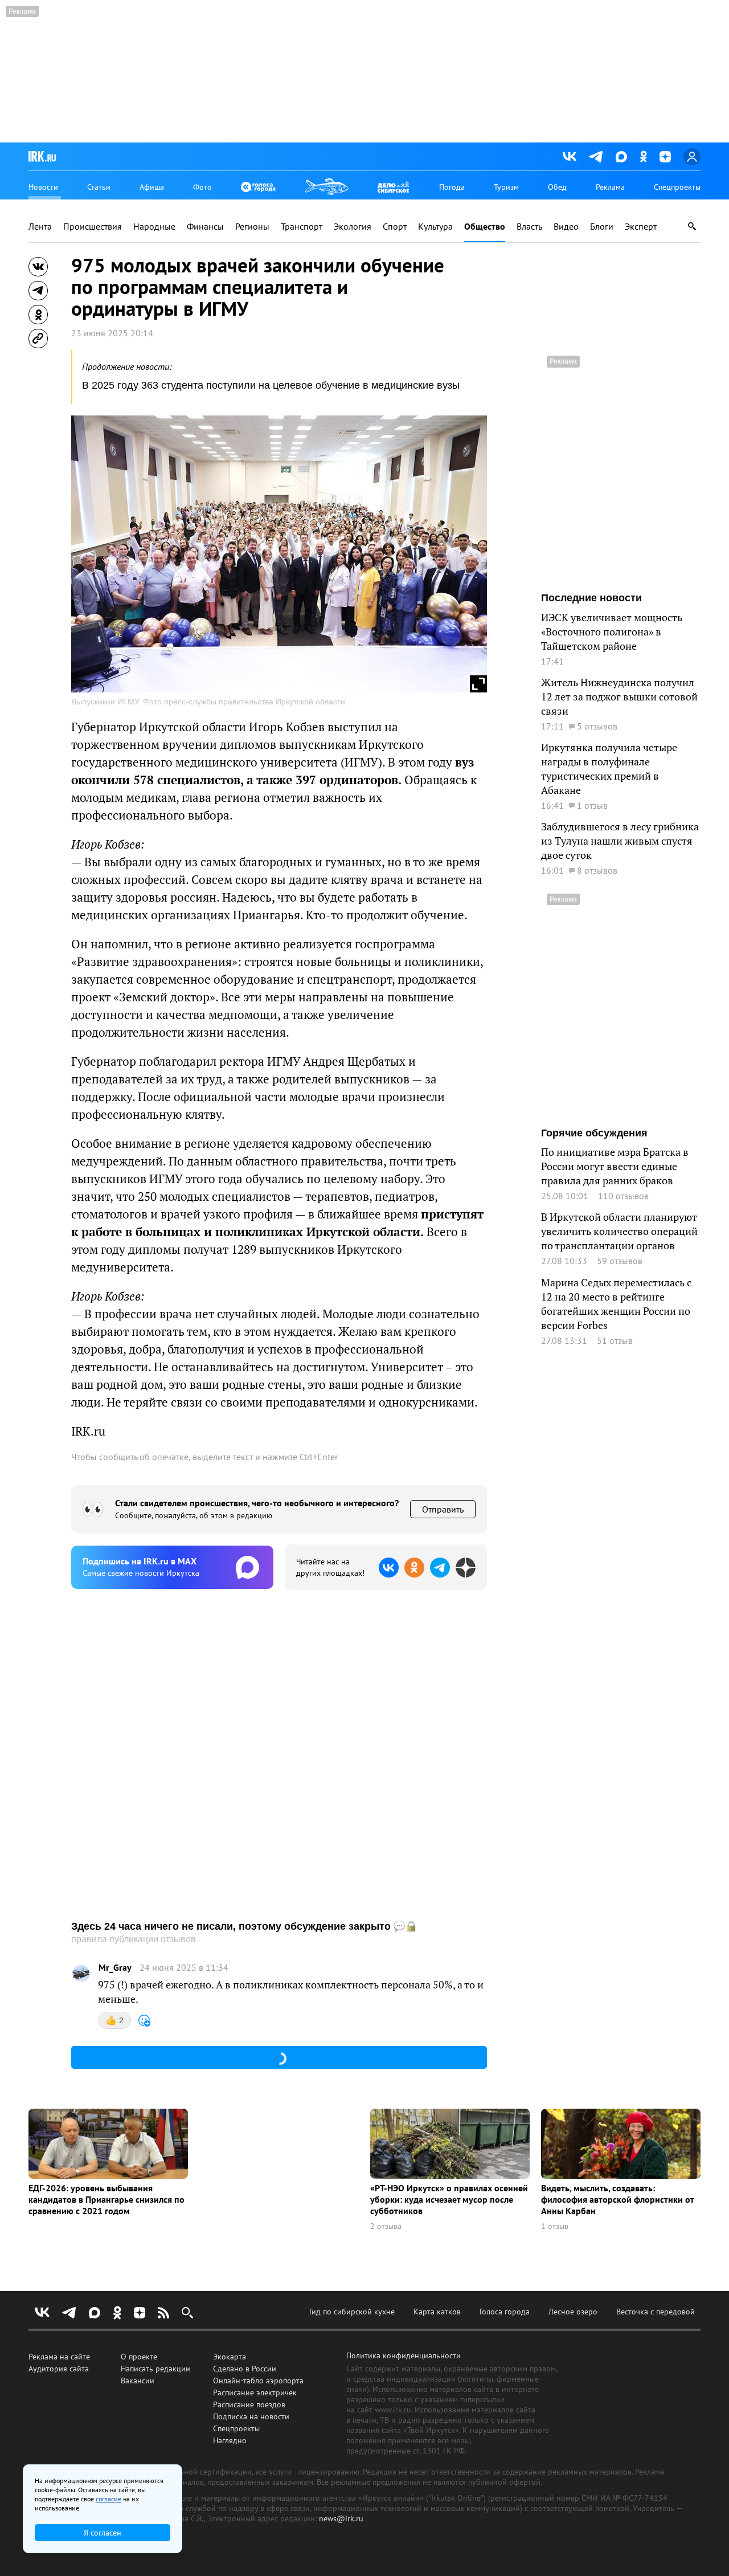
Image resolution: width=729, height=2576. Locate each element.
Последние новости (591, 598)
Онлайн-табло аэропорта (258, 2381)
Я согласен (103, 2533)
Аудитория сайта (59, 2369)
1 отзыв (555, 2226)
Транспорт (302, 227)
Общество (485, 227)
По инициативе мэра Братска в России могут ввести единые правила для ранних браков (615, 1166)
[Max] (621, 157)
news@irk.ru (341, 2518)
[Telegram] (596, 157)
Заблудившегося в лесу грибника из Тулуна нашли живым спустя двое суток (620, 841)
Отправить (443, 1509)
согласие (108, 2499)
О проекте (139, 2357)
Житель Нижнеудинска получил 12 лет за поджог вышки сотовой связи (619, 697)
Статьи (99, 187)
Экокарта (230, 2357)
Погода (452, 187)
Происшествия (93, 227)
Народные (154, 227)
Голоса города (505, 2312)
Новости (43, 187)
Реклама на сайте (59, 2357)
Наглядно (230, 2440)
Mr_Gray (115, 1968)
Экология (353, 227)
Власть (529, 227)
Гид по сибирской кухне (352, 2312)
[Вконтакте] (570, 157)
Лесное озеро (573, 2312)
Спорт (395, 227)
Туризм (506, 187)
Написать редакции (155, 2369)
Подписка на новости (251, 2416)
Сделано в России (245, 2369)
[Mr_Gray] (81, 1974)
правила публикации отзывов (134, 1939)
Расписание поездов (249, 2404)
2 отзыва (386, 2226)
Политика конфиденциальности (404, 2355)
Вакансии (138, 2381)
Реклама (610, 187)
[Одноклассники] (643, 156)
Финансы (205, 227)
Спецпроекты (677, 187)
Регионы (252, 227)
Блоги (602, 227)
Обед (557, 187)
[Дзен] (665, 157)
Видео (566, 227)
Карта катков (437, 2312)
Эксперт (641, 227)
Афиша (152, 187)
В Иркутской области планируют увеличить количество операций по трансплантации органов (619, 1231)
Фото (202, 187)
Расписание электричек (255, 2392)
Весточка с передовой (656, 2312)
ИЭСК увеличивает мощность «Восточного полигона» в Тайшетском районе (612, 632)
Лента (40, 227)
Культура (435, 227)
